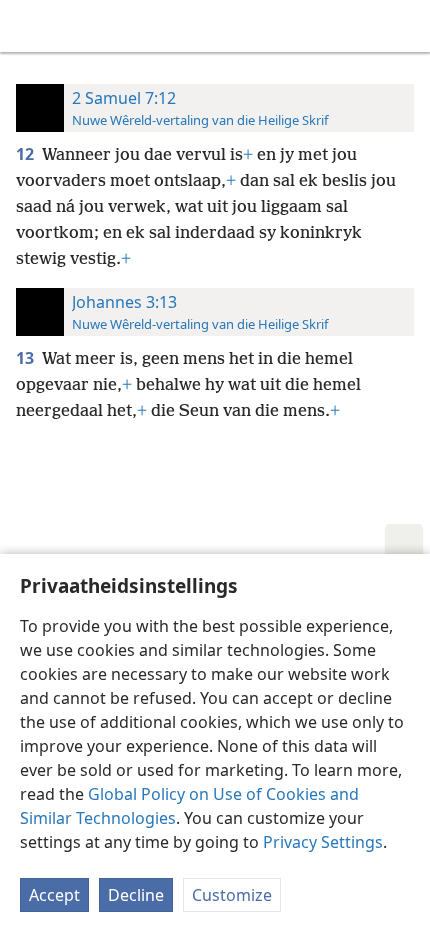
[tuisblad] (30, 26)
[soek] (405, 26)
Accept (54, 895)
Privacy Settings (323, 842)
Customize (232, 895)
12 (27, 154)
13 (27, 358)
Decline (136, 895)
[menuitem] (30, 26)
